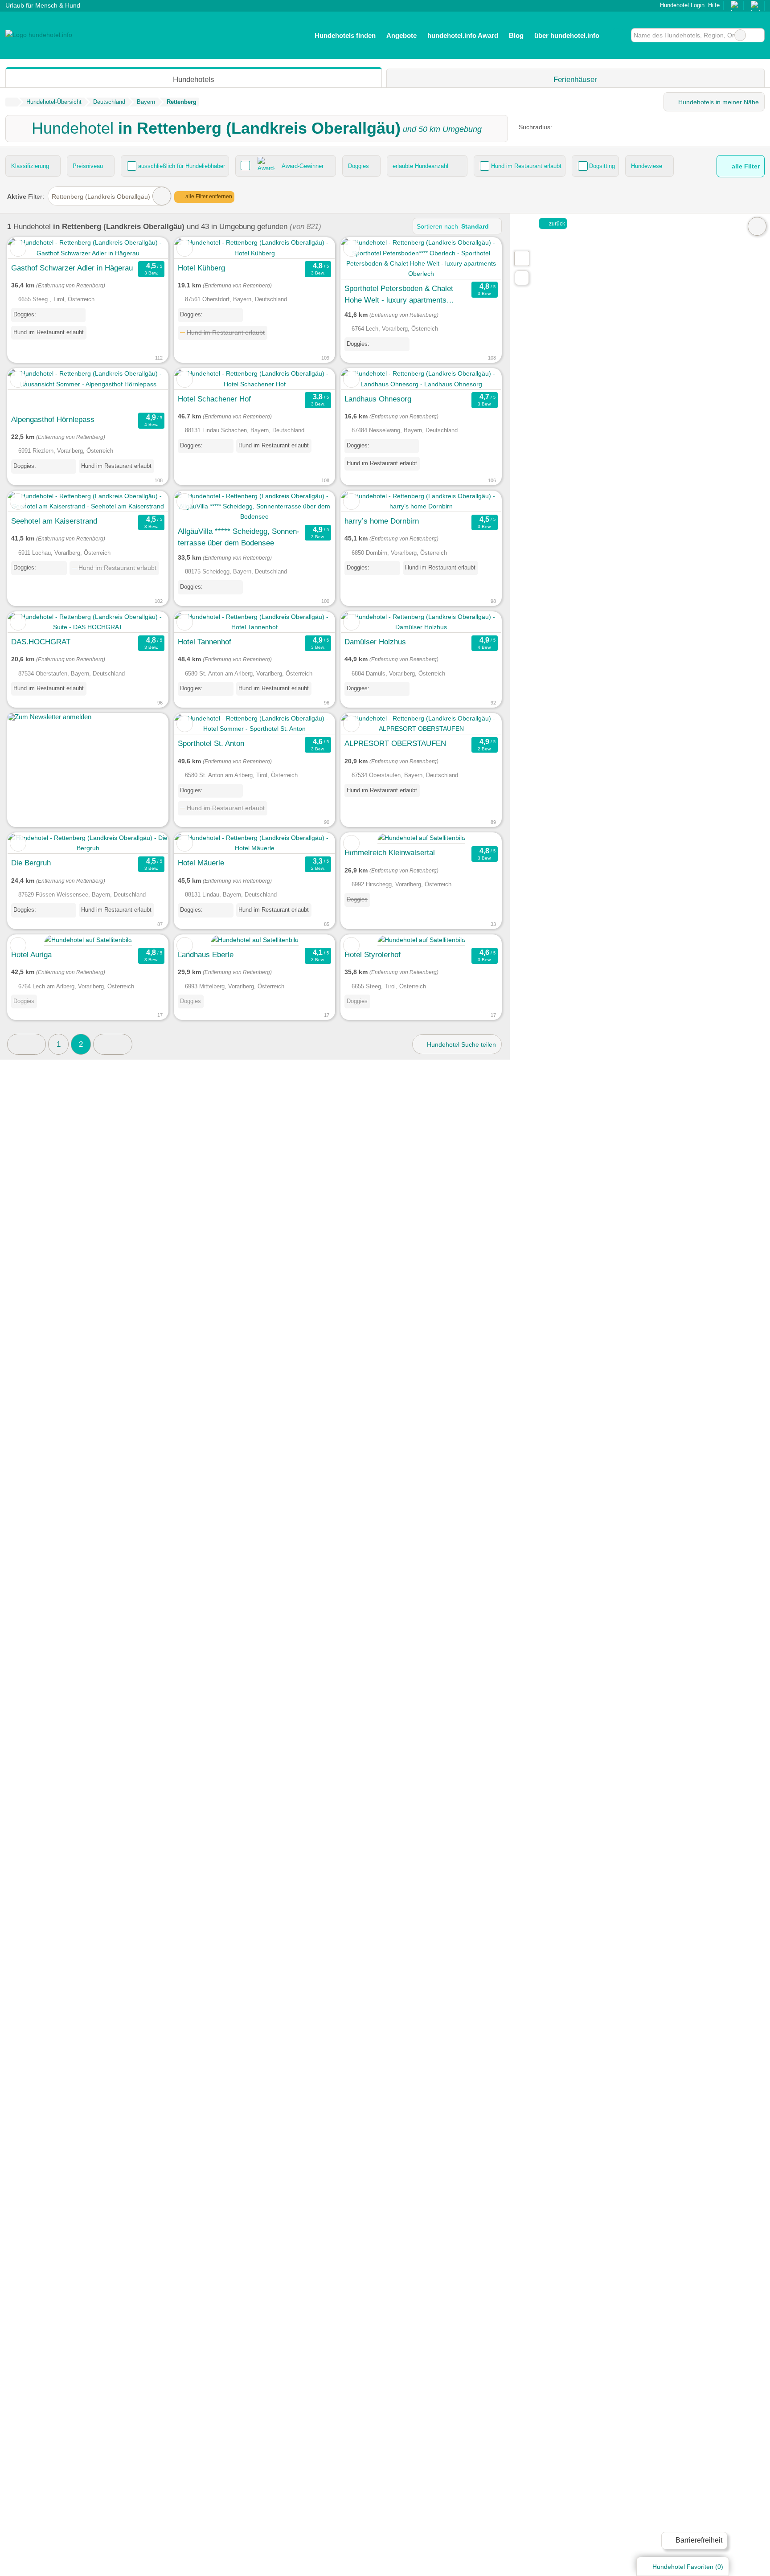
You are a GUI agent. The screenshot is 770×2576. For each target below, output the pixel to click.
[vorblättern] (146, 248)
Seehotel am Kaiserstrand (54, 521)
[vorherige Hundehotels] (27, 1044)
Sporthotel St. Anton (211, 743)
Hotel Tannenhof (205, 642)
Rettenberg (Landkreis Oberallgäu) (101, 197)
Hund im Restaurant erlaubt (526, 166)
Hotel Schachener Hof (214, 399)
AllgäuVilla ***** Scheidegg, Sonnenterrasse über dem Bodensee (239, 537)
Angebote (401, 35)
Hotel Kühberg (201, 268)
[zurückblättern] (30, 248)
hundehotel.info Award (463, 35)
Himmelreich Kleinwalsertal (390, 852)
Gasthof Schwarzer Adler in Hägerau (72, 268)
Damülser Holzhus (375, 642)
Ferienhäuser (575, 79)
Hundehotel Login (681, 5)
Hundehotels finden (345, 35)
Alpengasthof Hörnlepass (53, 419)
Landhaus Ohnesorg (378, 399)
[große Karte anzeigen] (521, 258)
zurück (556, 224)
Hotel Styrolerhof (373, 954)
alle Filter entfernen (208, 197)
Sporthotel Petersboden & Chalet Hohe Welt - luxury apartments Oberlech (399, 295)
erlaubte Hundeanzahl (420, 166)
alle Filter (745, 166)
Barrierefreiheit (698, 2540)
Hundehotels (194, 79)
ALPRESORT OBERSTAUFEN (395, 743)
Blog (516, 35)
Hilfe (714, 5)
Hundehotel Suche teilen (461, 1044)
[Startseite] (11, 102)
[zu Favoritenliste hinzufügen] (18, 248)
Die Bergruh (31, 863)
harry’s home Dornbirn (382, 521)
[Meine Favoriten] (618, 35)
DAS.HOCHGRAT (41, 642)
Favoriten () (688, 2567)
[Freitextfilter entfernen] (740, 35)
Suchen (758, 35)
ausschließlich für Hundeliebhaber (182, 166)
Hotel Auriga (31, 954)
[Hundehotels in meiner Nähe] (522, 278)
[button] (113, 1044)
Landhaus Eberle (206, 954)
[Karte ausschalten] (757, 226)
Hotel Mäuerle (201, 863)
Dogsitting (602, 166)
